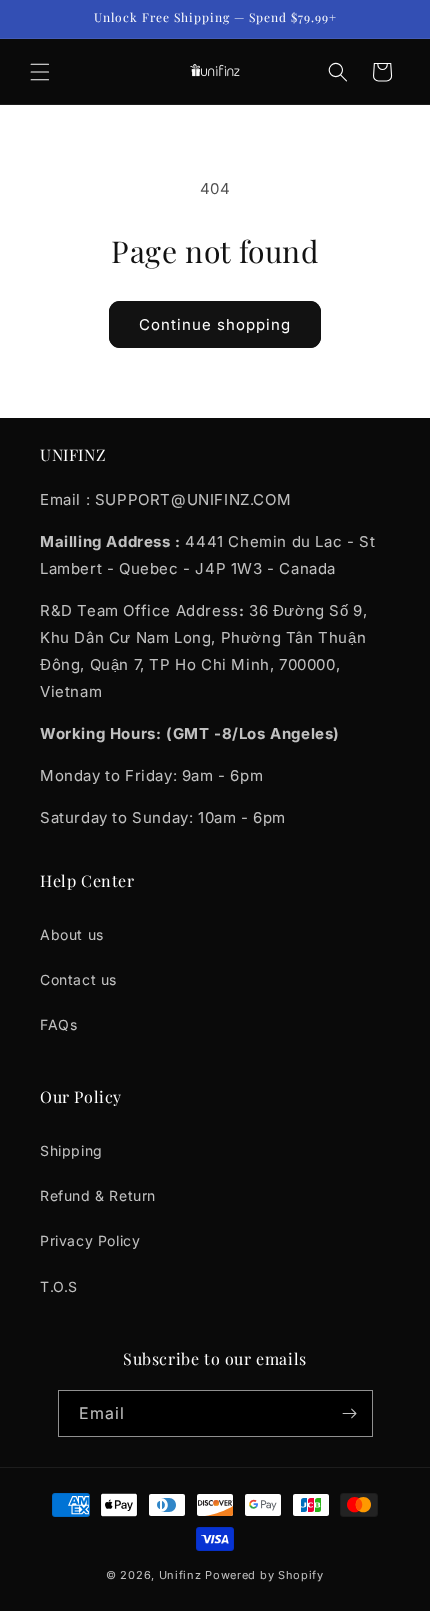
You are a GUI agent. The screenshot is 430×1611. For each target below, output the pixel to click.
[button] (40, 72)
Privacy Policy (90, 1240)
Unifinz (180, 1575)
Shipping (71, 1150)
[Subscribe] (350, 1413)
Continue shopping (215, 324)
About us (72, 934)
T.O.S (59, 1286)
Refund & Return (98, 1195)
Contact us (78, 979)
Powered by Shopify (264, 1575)
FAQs (58, 1024)
